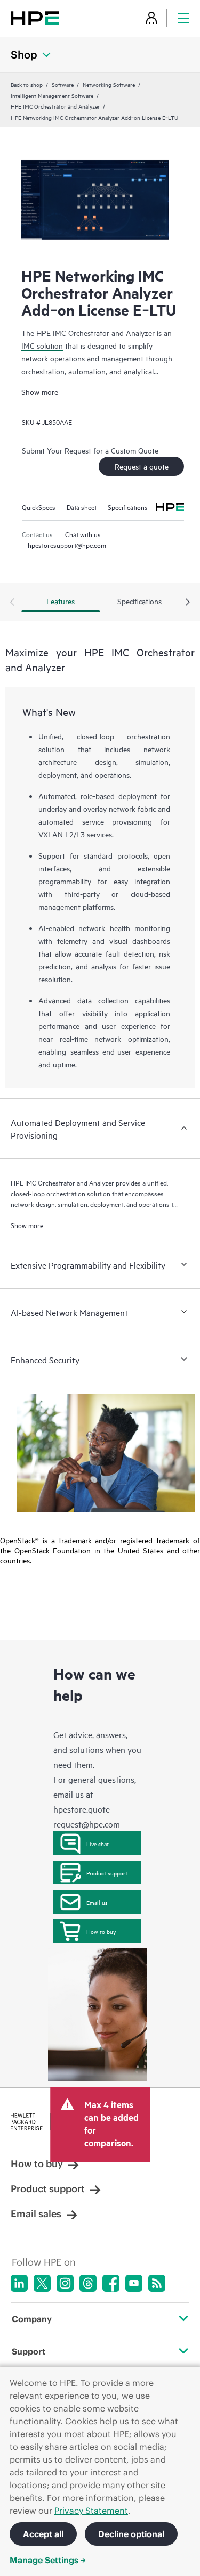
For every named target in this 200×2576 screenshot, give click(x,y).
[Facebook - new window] (111, 2283)
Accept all (43, 2534)
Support (29, 2351)
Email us (97, 1902)
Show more (40, 392)
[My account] (151, 18)
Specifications (128, 507)
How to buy (101, 1931)
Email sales (36, 2214)
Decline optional (131, 2534)
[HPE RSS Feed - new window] (157, 2283)
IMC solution (42, 345)
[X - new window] (42, 2283)
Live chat (98, 1843)
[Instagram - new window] (65, 2283)
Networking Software (109, 84)
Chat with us (83, 534)
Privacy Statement (91, 2511)
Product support (107, 1873)
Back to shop (27, 84)
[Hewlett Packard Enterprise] (35, 18)
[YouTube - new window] (134, 2283)
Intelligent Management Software (52, 95)
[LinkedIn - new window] (19, 2283)
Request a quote (142, 466)
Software (63, 84)
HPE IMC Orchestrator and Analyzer (55, 106)
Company (32, 2319)
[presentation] (188, 603)
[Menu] (183, 18)
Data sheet (82, 507)
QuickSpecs (39, 507)
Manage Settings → (48, 2560)
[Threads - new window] (88, 2283)
